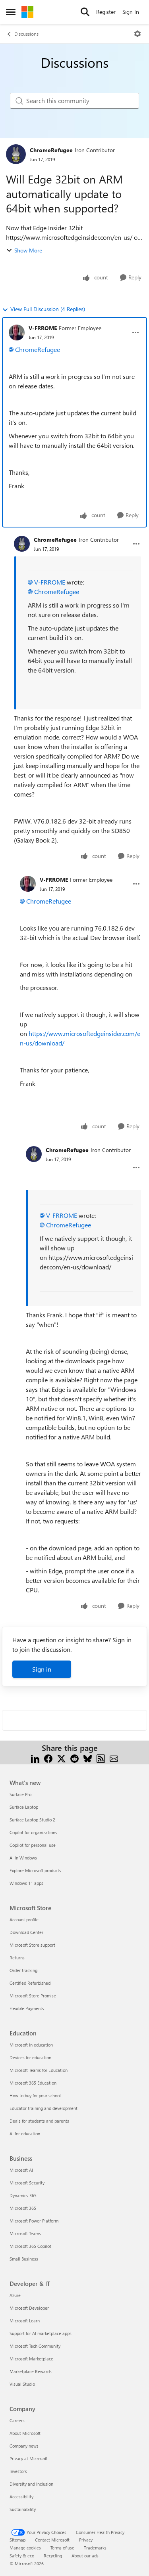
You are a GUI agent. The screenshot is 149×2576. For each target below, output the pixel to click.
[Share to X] (61, 1757)
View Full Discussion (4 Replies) (48, 309)
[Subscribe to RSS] (101, 1757)
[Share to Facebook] (48, 1757)
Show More (28, 250)
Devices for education (30, 2057)
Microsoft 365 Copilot (30, 2246)
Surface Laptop (24, 1807)
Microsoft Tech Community (35, 2346)
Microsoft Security (27, 2183)
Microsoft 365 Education (33, 2083)
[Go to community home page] (27, 12)
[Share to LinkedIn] (35, 1757)
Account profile (24, 1920)
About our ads (85, 2556)
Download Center (26, 1932)
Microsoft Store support (32, 1945)
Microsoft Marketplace (31, 2359)
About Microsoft (25, 2433)
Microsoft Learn (25, 2321)
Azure (15, 2295)
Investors (18, 2471)
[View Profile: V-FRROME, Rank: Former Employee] (17, 333)
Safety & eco (22, 2556)
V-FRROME (43, 328)
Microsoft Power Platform (34, 2221)
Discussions (26, 34)
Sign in (42, 1669)
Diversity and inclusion (31, 2484)
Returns (17, 1958)
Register (106, 12)
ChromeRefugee (51, 150)
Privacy (86, 2540)
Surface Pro (20, 1794)
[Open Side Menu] (11, 12)
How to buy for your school (35, 2095)
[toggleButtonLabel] (137, 34)
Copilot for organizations (33, 1832)
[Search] (85, 12)
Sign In (131, 12)
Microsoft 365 (23, 2208)
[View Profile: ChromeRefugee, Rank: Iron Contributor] (16, 154)
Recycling (53, 2556)
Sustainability (23, 2509)
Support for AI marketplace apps (41, 2333)
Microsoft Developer (29, 2308)
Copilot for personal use (33, 1845)
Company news (24, 2446)
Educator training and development (44, 2108)
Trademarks (95, 2548)
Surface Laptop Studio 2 (32, 1820)
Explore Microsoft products (35, 1870)
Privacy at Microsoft (29, 2458)
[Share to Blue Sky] (88, 1757)
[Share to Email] (114, 1757)
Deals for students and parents (39, 2121)
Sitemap (17, 2540)
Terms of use (62, 2548)
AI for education (25, 2134)
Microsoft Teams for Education (39, 2070)
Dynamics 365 (23, 2195)
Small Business (24, 2259)
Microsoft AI (21, 2170)
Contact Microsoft (52, 2540)
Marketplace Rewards (31, 2371)
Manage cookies (25, 2548)
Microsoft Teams (25, 2233)
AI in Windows (23, 1858)
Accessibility (21, 2497)
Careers (17, 2420)
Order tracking (23, 1970)
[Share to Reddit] (74, 1757)
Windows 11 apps (26, 1883)
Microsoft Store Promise (33, 1996)
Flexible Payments (27, 2008)
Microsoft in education (31, 2045)
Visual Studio (22, 2384)
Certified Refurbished (30, 1983)
